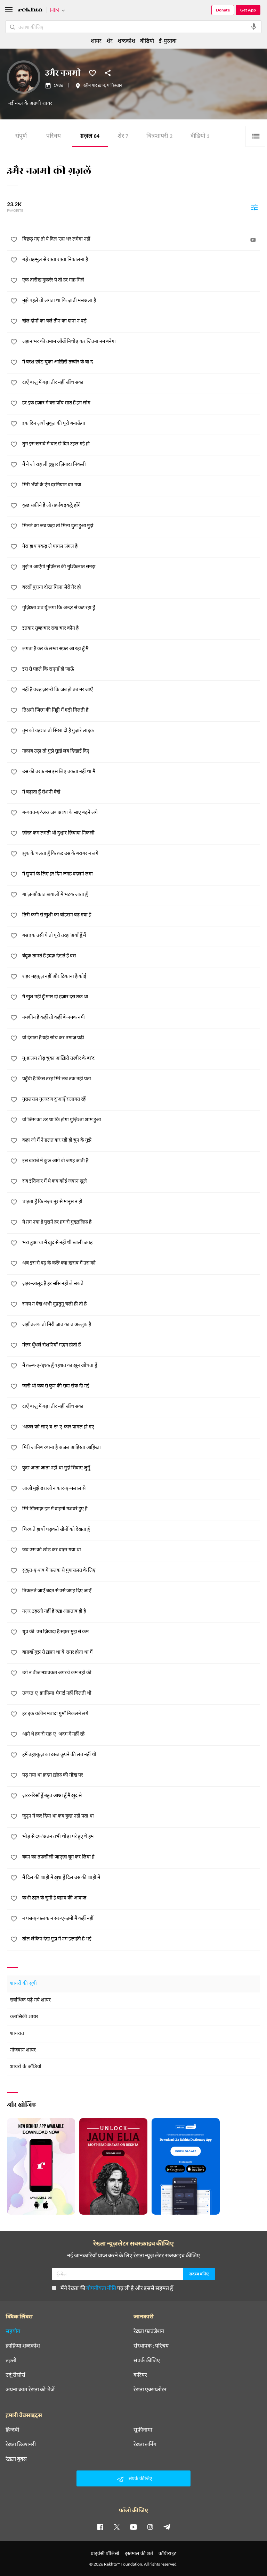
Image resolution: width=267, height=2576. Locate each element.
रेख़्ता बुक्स (16, 2459)
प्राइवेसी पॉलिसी (105, 2553)
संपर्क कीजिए (147, 2360)
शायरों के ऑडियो (26, 2067)
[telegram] (167, 2527)
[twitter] (117, 2527)
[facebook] (100, 2527)
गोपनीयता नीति (101, 2288)
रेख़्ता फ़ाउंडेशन (149, 2331)
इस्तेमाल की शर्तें (139, 2553)
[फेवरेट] (92, 73)
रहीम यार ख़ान (94, 86)
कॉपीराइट (167, 2553)
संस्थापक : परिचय (151, 2346)
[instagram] (150, 2527)
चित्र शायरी (159, 137)
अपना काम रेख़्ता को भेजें (30, 2389)
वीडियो (200, 137)
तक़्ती (11, 2360)
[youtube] (133, 2527)
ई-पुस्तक (168, 40)
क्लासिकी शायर (24, 2017)
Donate (223, 10)
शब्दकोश (126, 40)
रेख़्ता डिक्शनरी (21, 2444)
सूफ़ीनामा (143, 2430)
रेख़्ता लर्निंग (145, 2444)
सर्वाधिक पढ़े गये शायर (30, 2000)
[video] (253, 240)
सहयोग (13, 2331)
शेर (123, 137)
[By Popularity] (254, 207)
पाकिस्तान (115, 86)
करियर (140, 2375)
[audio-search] (254, 27)
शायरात (17, 2034)
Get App (248, 10)
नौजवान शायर (23, 2050)
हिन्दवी (12, 2430)
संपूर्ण (21, 137)
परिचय (54, 137)
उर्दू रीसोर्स (15, 2375)
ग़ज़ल (90, 137)
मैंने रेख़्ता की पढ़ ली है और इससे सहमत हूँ (117, 2288)
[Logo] (30, 11)
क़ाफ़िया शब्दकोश (23, 2346)
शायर (96, 40)
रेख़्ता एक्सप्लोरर (150, 2389)
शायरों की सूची (23, 1984)
